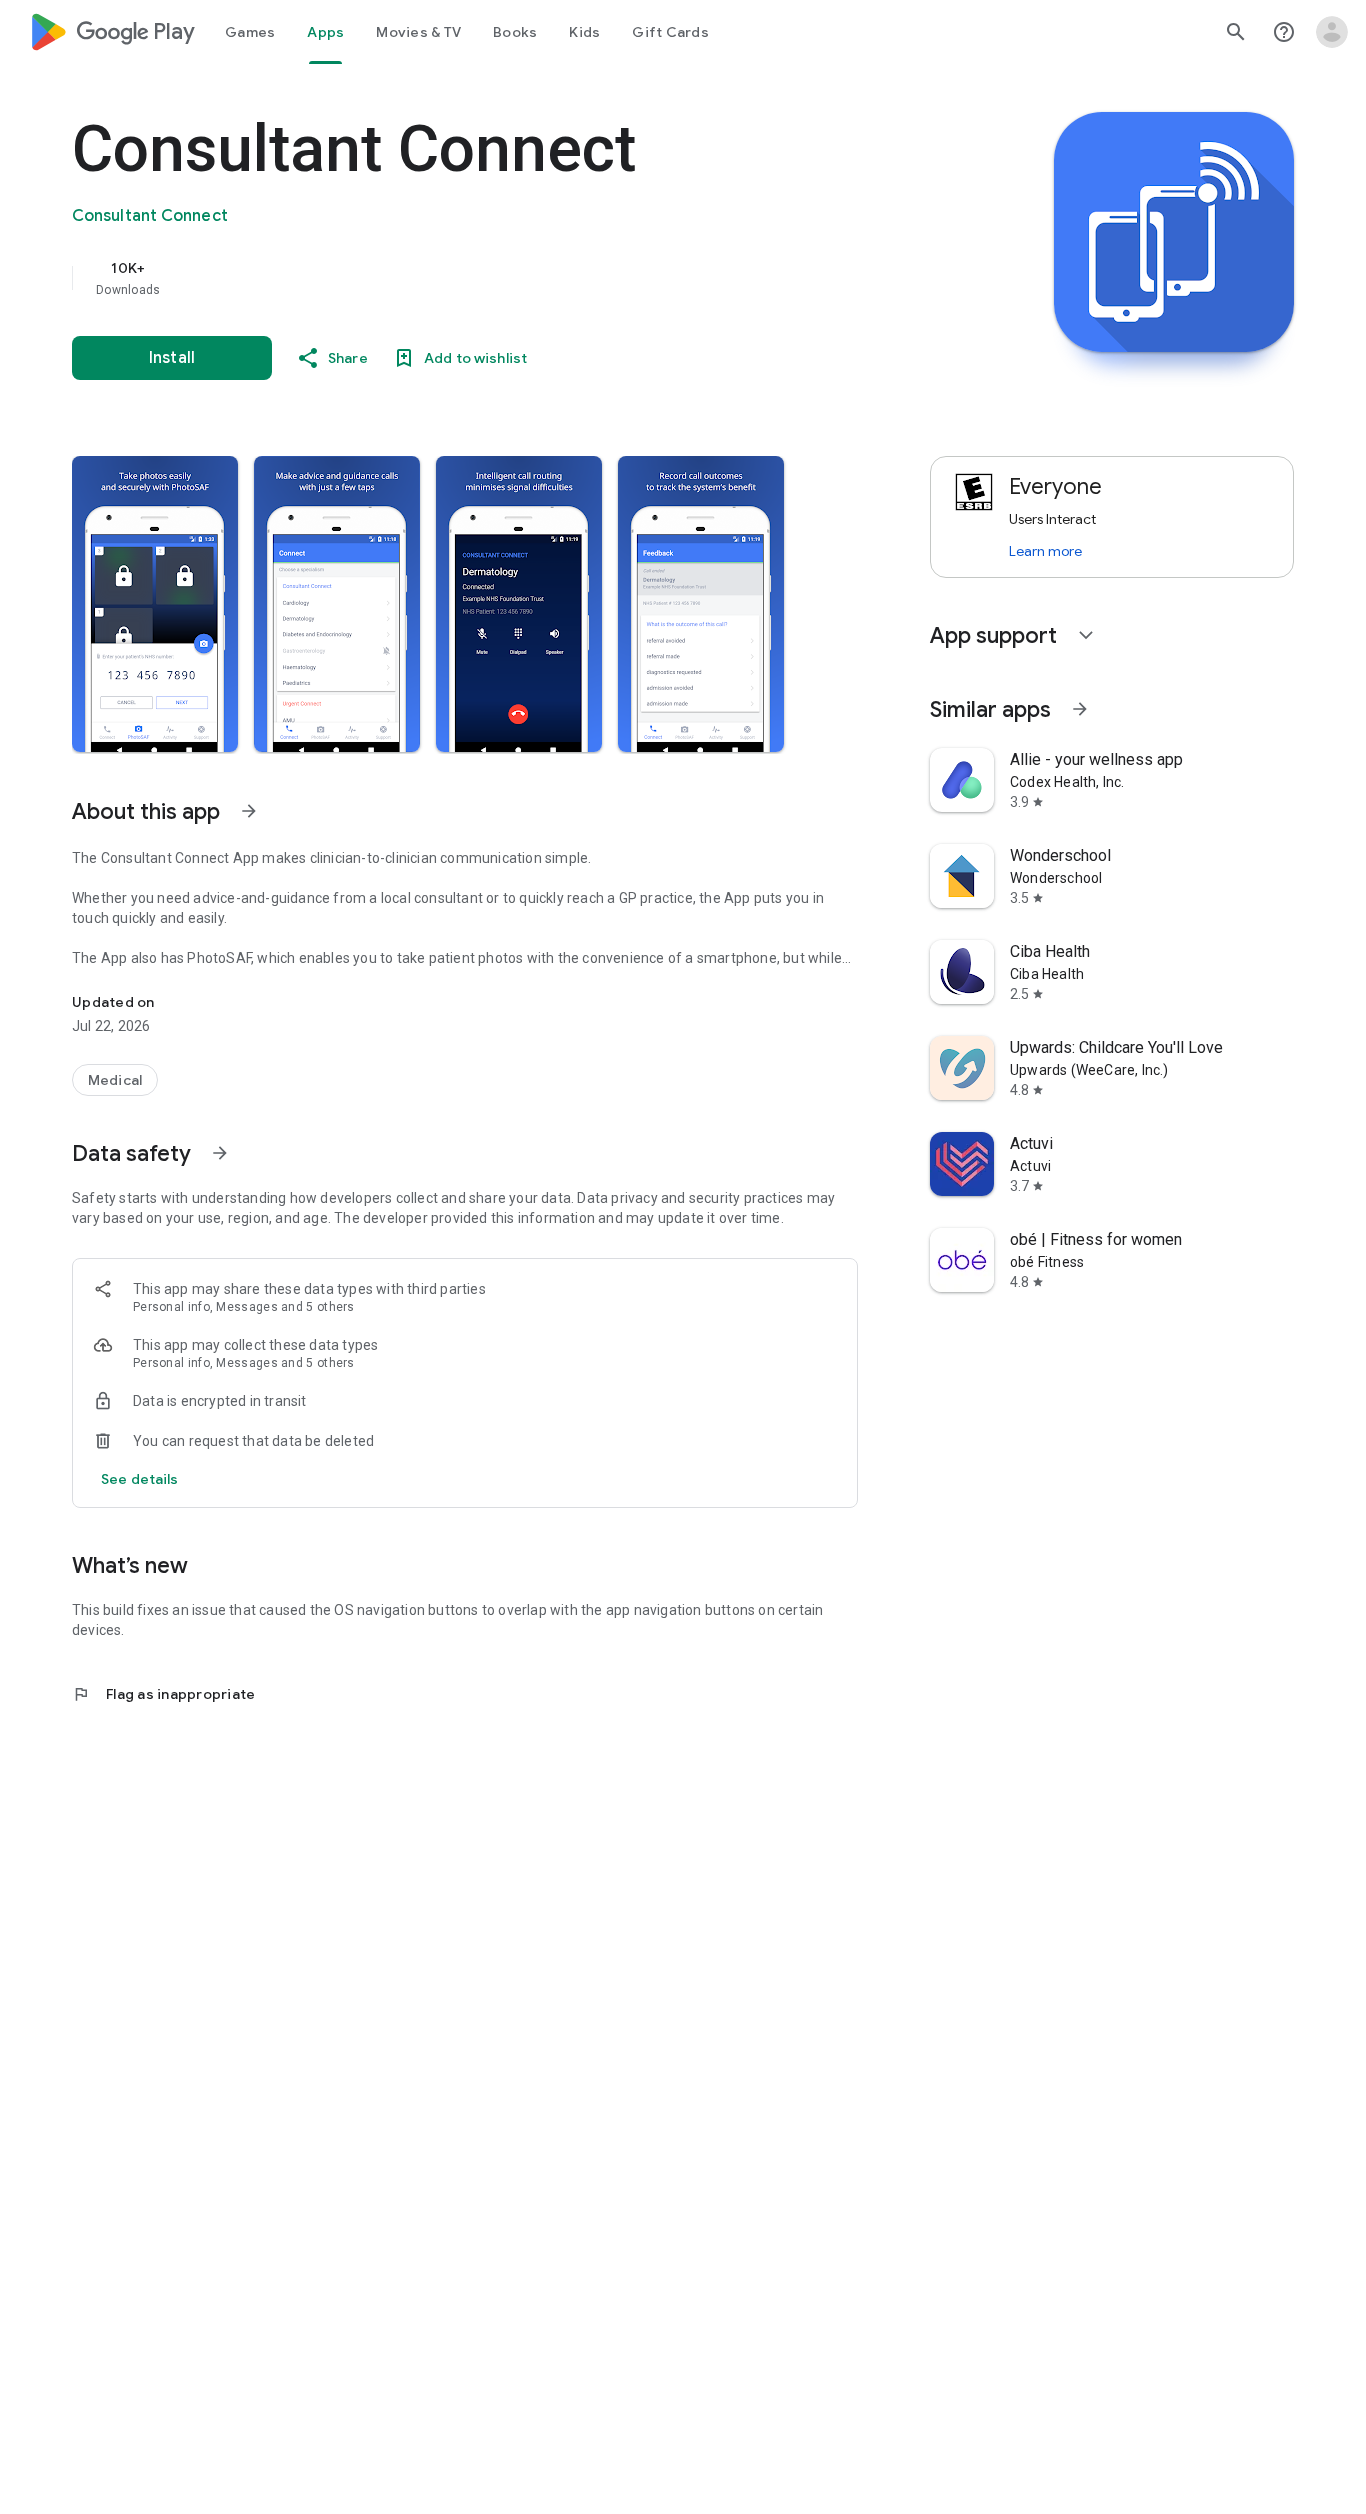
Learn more (1045, 551)
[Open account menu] (1332, 32)
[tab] (250, 32)
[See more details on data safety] (140, 1479)
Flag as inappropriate (163, 1694)
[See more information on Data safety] (220, 1153)
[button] (155, 604)
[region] (472, 278)
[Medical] (115, 1080)
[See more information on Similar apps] (1080, 709)
